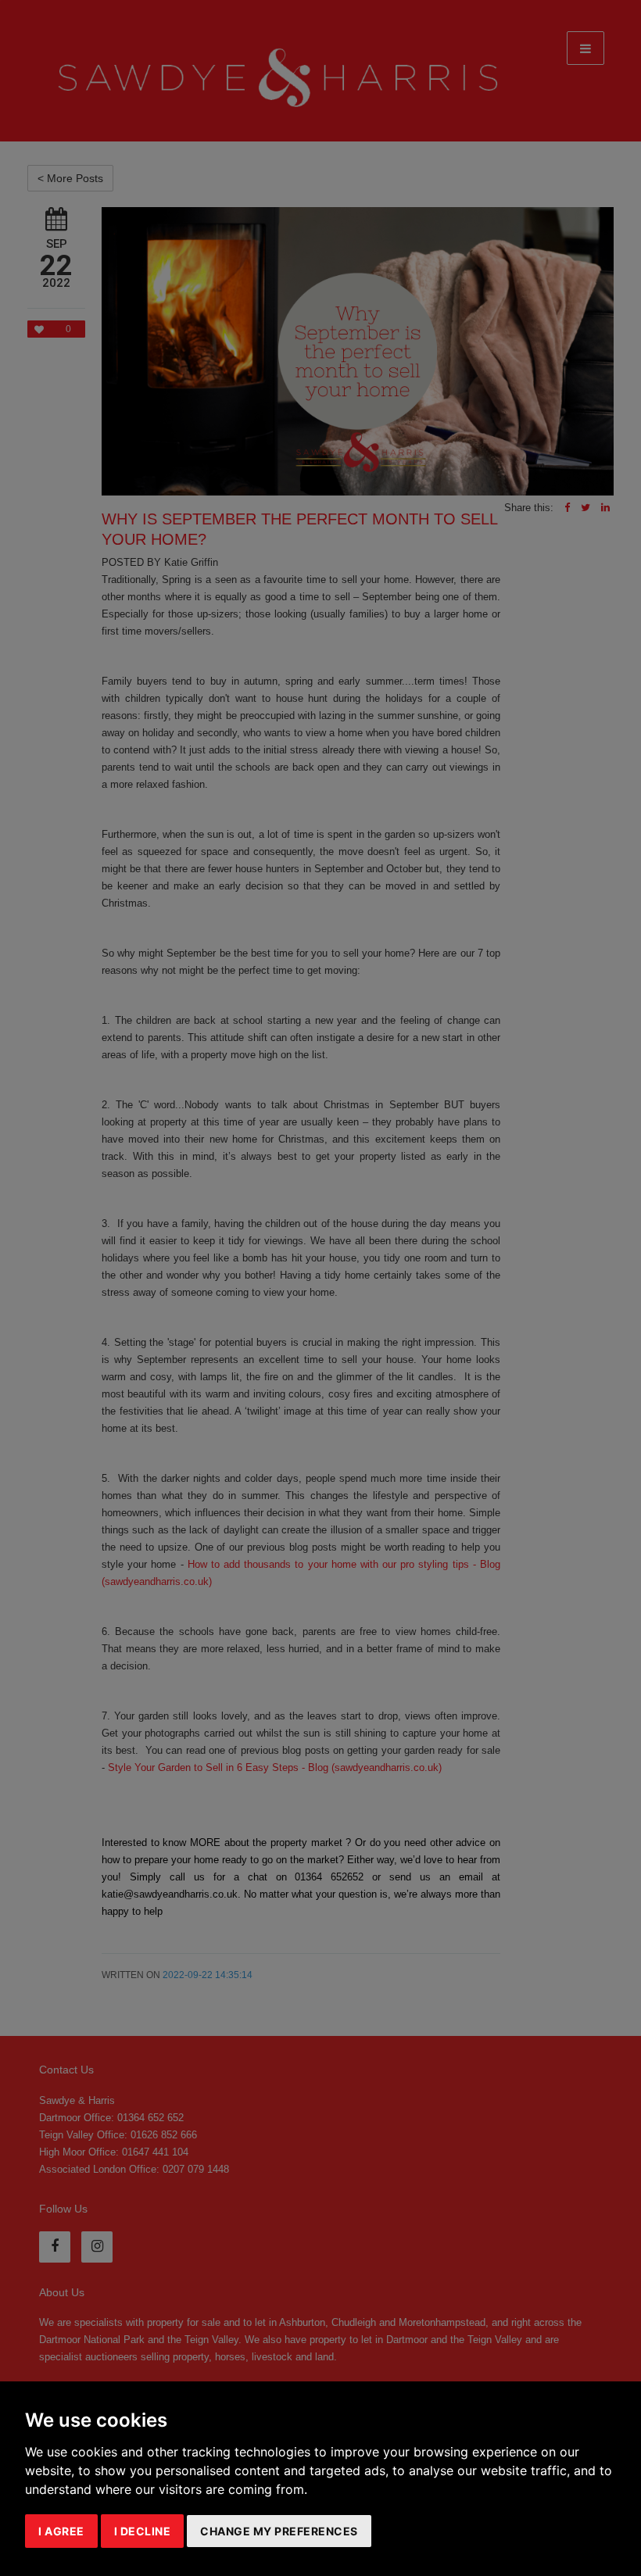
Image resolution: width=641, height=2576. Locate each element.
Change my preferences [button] (279, 2531)
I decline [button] (143, 2531)
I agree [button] (61, 2531)
